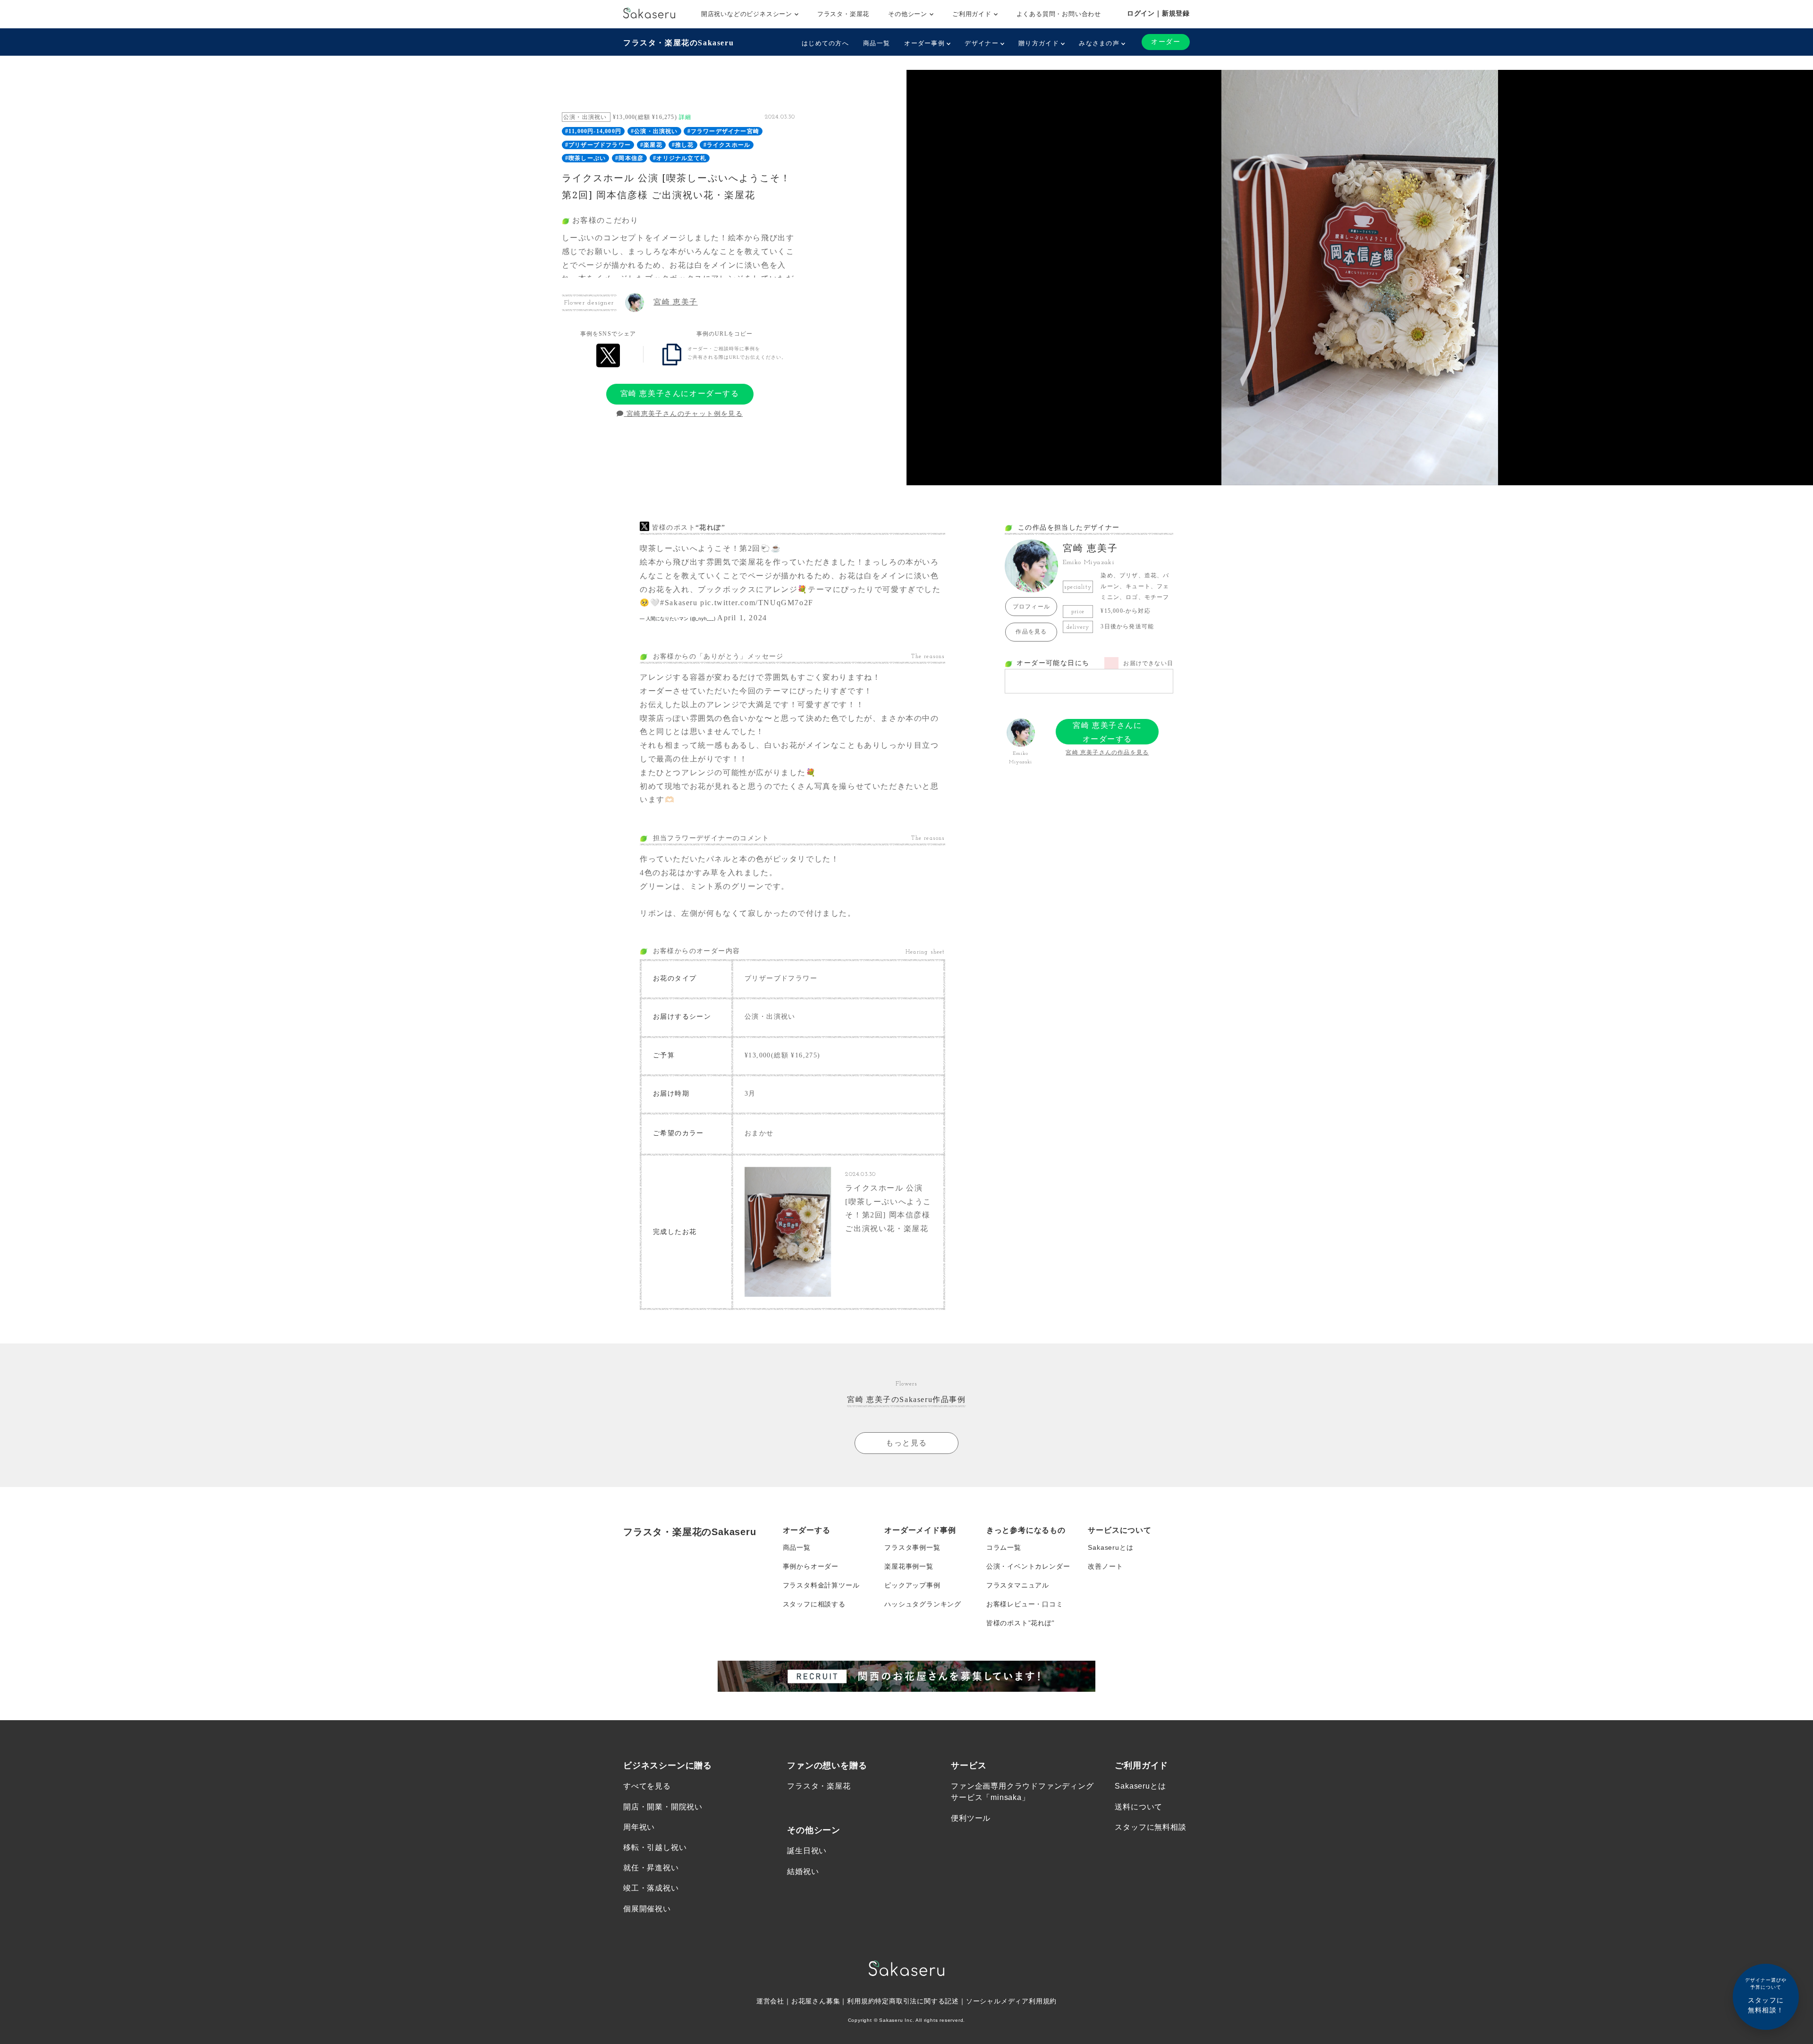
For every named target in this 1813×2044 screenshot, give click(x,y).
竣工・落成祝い (651, 1888)
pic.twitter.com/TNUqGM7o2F (757, 603)
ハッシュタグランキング (923, 1604)
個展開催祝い (647, 1909)
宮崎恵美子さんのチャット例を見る (683, 414)
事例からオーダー (811, 1566)
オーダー (1166, 42)
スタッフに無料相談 (1150, 1827)
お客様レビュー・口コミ (1025, 1604)
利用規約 (861, 2001)
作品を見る (1031, 632)
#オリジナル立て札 (680, 158)
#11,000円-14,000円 (593, 131)
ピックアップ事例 (912, 1585)
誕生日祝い (807, 1851)
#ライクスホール (727, 145)
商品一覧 (877, 43)
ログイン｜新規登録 (1158, 13)
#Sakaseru (679, 603)
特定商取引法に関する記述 (917, 2001)
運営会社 (770, 2001)
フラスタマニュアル (1018, 1585)
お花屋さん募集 (816, 2001)
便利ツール (971, 1818)
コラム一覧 (1004, 1547)
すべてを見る (647, 1786)
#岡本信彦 (629, 158)
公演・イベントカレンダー (1028, 1566)
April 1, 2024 (742, 618)
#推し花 (683, 145)
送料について (1139, 1807)
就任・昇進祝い (651, 1868)
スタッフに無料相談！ (1766, 1996)
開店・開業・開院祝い (663, 1807)
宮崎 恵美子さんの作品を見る (1107, 752)
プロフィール (1031, 607)
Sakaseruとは (1110, 1547)
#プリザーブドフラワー (598, 145)
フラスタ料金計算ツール (821, 1585)
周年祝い (639, 1827)
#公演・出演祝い (654, 131)
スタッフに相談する (814, 1604)
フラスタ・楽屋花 (843, 14)
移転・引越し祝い (655, 1847)
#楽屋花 (651, 145)
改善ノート (1105, 1566)
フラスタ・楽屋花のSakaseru (678, 43)
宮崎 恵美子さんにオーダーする (680, 393)
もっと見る (906, 1443)
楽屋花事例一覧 (909, 1566)
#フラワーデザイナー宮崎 (723, 131)
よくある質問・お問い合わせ (1059, 14)
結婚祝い (803, 1871)
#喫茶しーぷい (585, 158)
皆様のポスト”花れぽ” (1021, 1623)
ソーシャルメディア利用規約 (1011, 2001)
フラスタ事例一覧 (912, 1547)
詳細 (685, 117)
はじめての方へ (825, 43)
